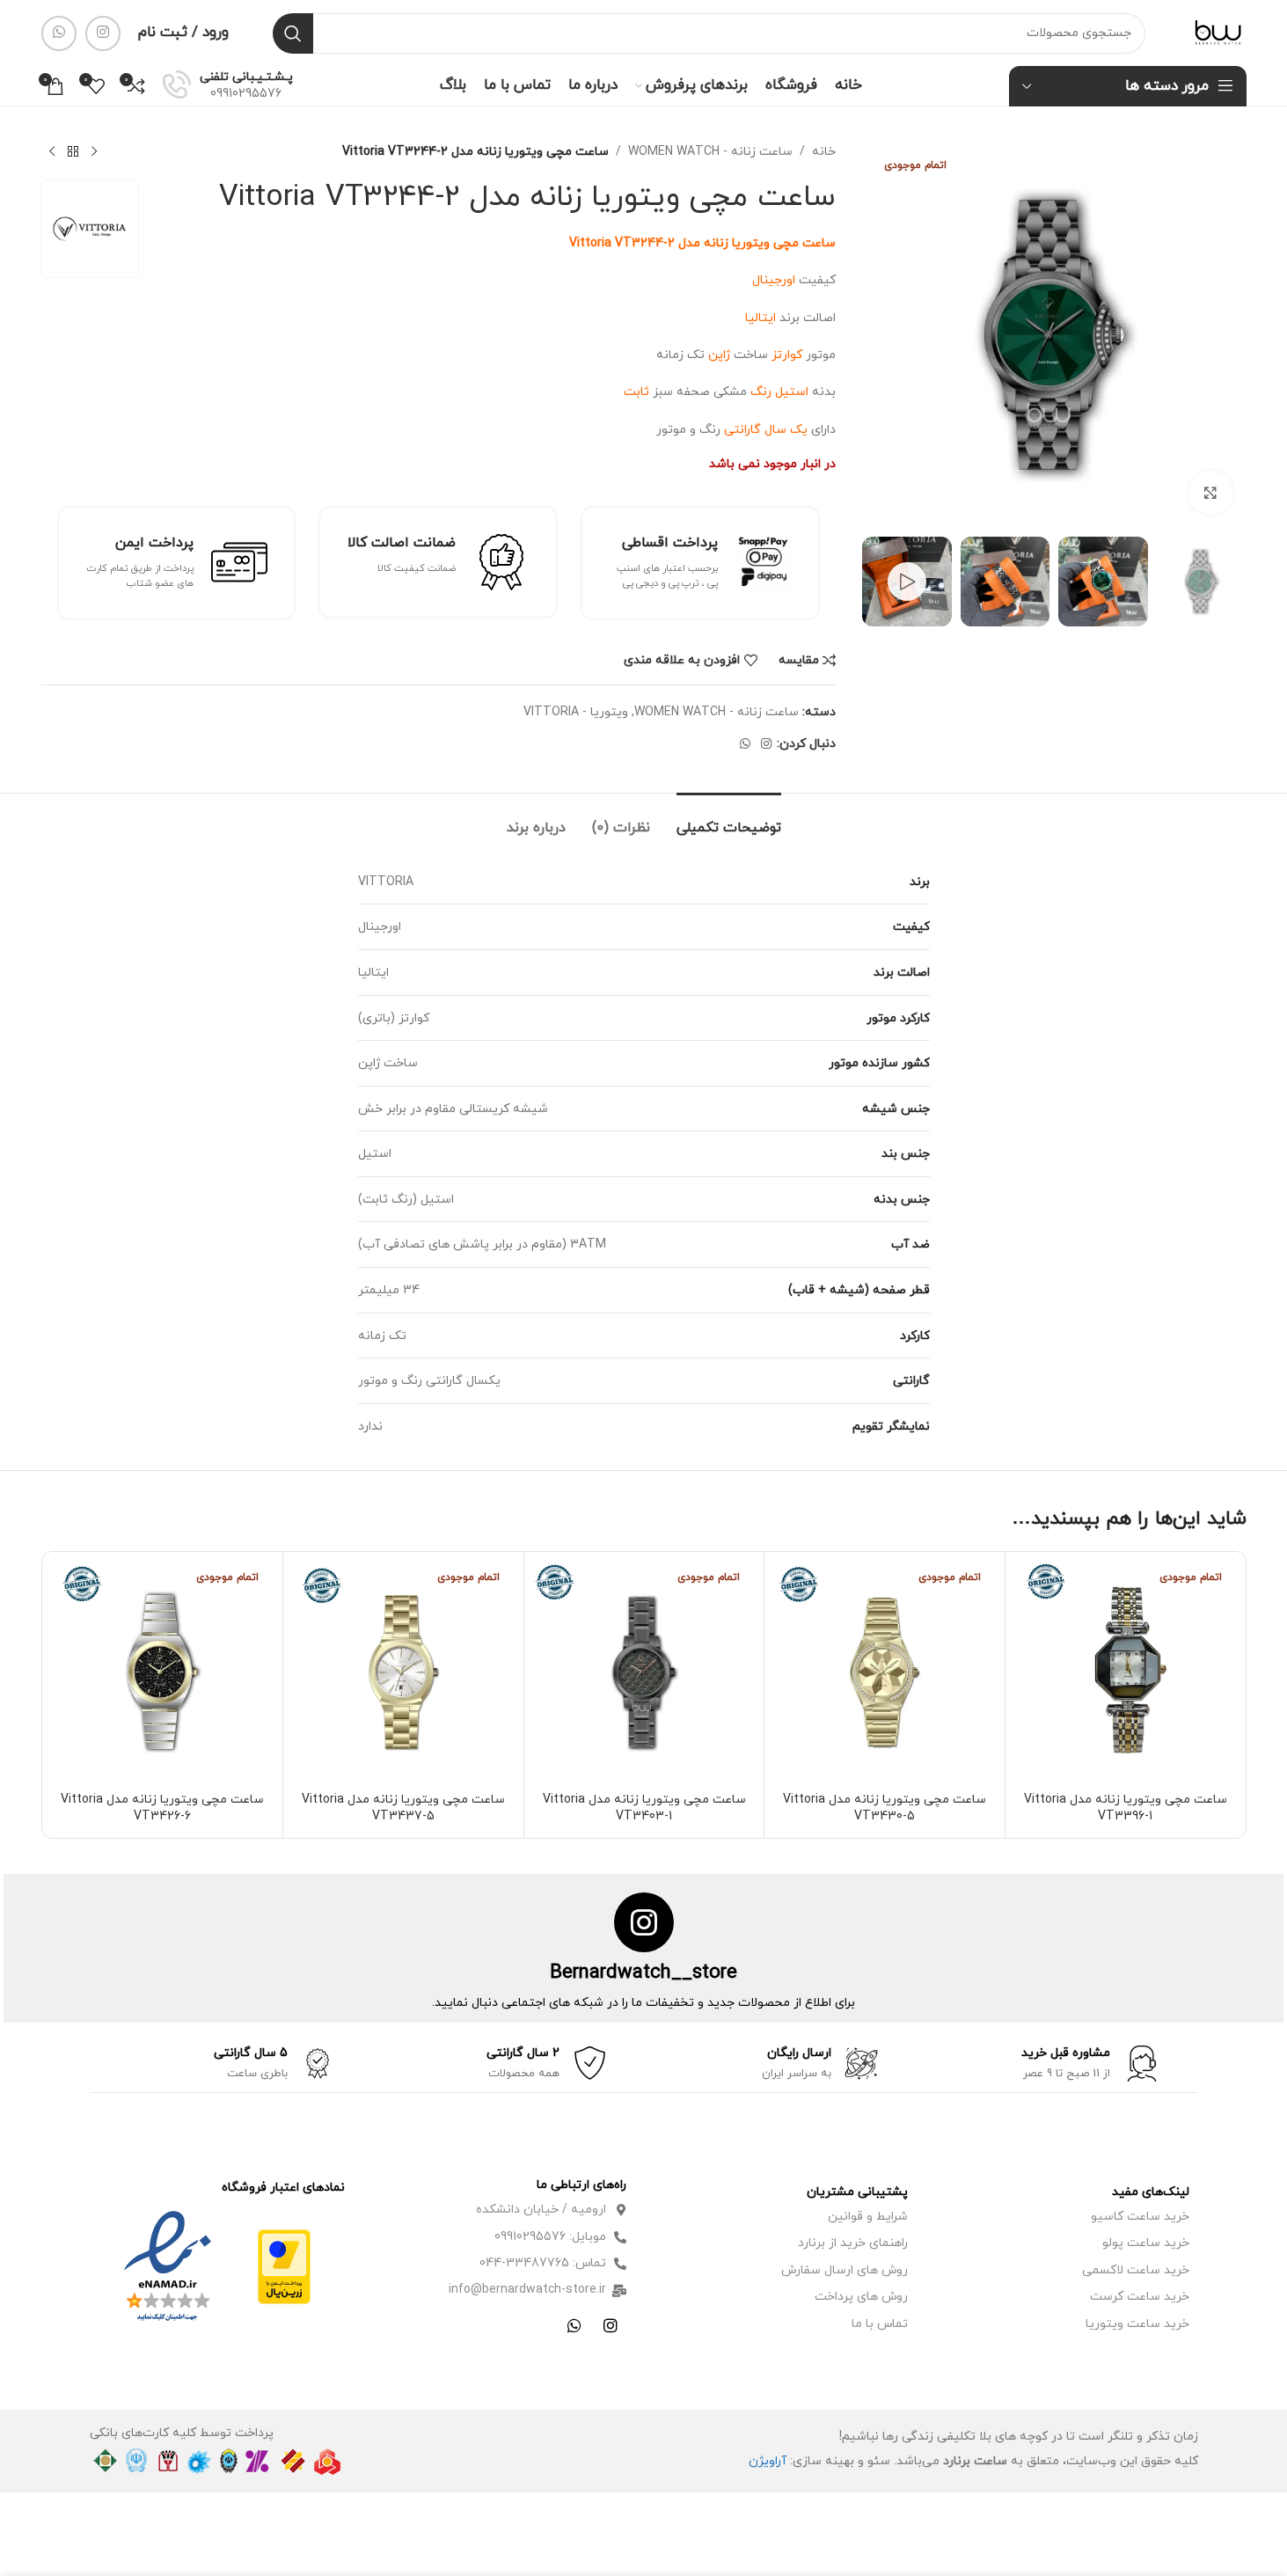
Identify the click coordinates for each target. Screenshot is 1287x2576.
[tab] (729, 820)
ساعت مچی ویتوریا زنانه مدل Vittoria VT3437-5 (403, 1808)
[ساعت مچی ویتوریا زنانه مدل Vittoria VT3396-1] (1126, 1672)
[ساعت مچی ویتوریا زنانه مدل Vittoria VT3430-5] (885, 1672)
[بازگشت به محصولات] (73, 152)
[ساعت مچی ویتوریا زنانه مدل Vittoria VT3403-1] (644, 1672)
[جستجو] (293, 33)
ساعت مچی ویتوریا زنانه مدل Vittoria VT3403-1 (644, 1808)
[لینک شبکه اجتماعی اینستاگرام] (103, 33)
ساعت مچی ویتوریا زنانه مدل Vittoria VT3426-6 (162, 1808)
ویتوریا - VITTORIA (576, 712)
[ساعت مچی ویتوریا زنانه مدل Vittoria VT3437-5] (403, 1672)
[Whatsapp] (574, 2325)
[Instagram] (611, 2325)
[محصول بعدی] (52, 152)
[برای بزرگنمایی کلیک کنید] (1210, 493)
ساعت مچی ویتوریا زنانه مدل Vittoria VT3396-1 (1126, 1808)
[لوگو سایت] (1218, 32)
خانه (824, 152)
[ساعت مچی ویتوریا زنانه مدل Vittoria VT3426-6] (163, 1672)
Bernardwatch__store (643, 1973)
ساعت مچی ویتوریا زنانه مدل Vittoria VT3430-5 (885, 1808)
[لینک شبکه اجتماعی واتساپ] (59, 33)
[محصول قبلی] (94, 152)
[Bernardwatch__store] (644, 1922)
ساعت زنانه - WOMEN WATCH (710, 152)
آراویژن (768, 2461)
